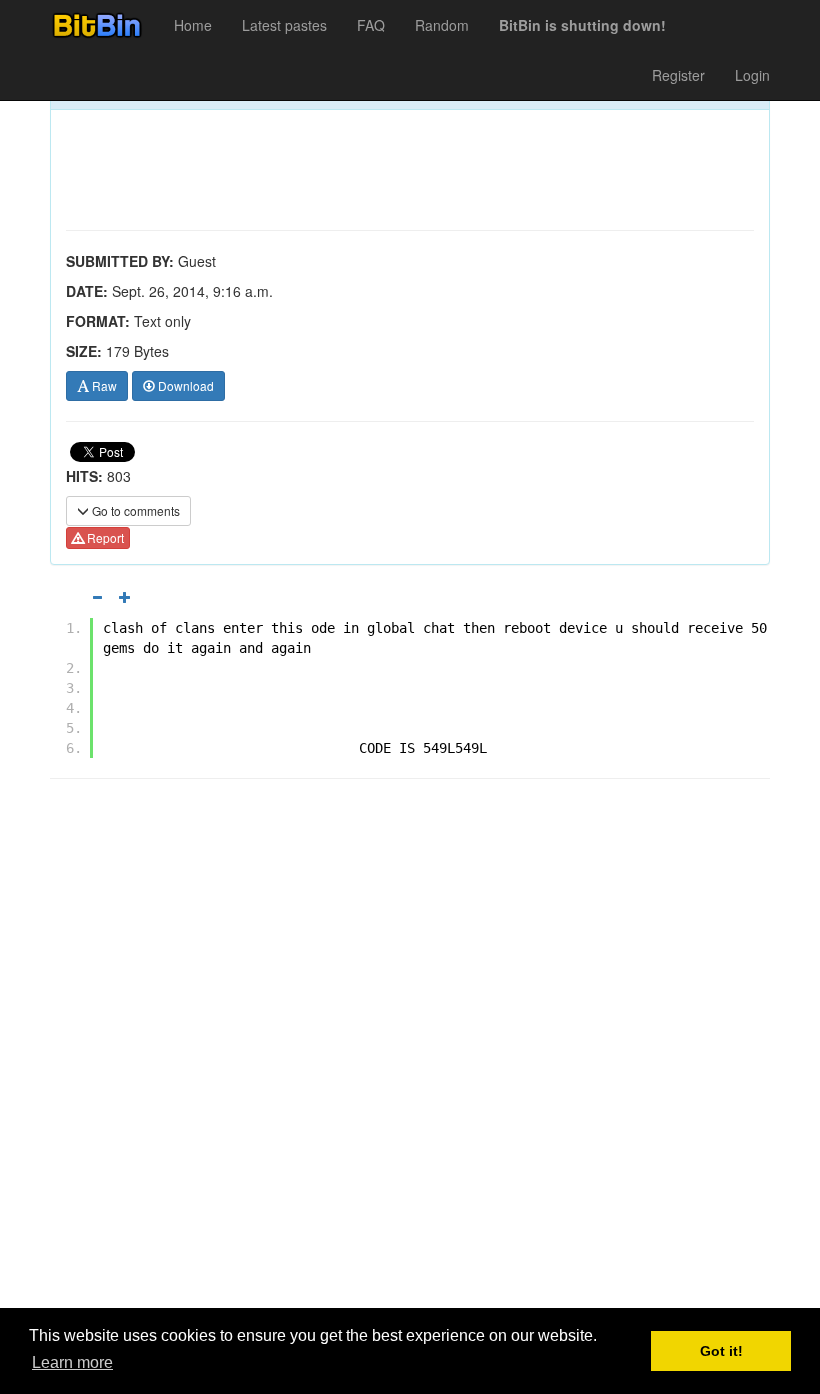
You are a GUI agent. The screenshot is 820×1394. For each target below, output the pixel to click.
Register (678, 75)
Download (184, 385)
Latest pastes (284, 25)
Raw (103, 385)
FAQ (371, 25)
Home (193, 25)
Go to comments (134, 510)
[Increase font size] (125, 597)
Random (442, 25)
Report (104, 537)
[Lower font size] (97, 597)
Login (752, 75)
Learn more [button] (72, 1362)
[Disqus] (410, 1049)
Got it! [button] (721, 1351)
